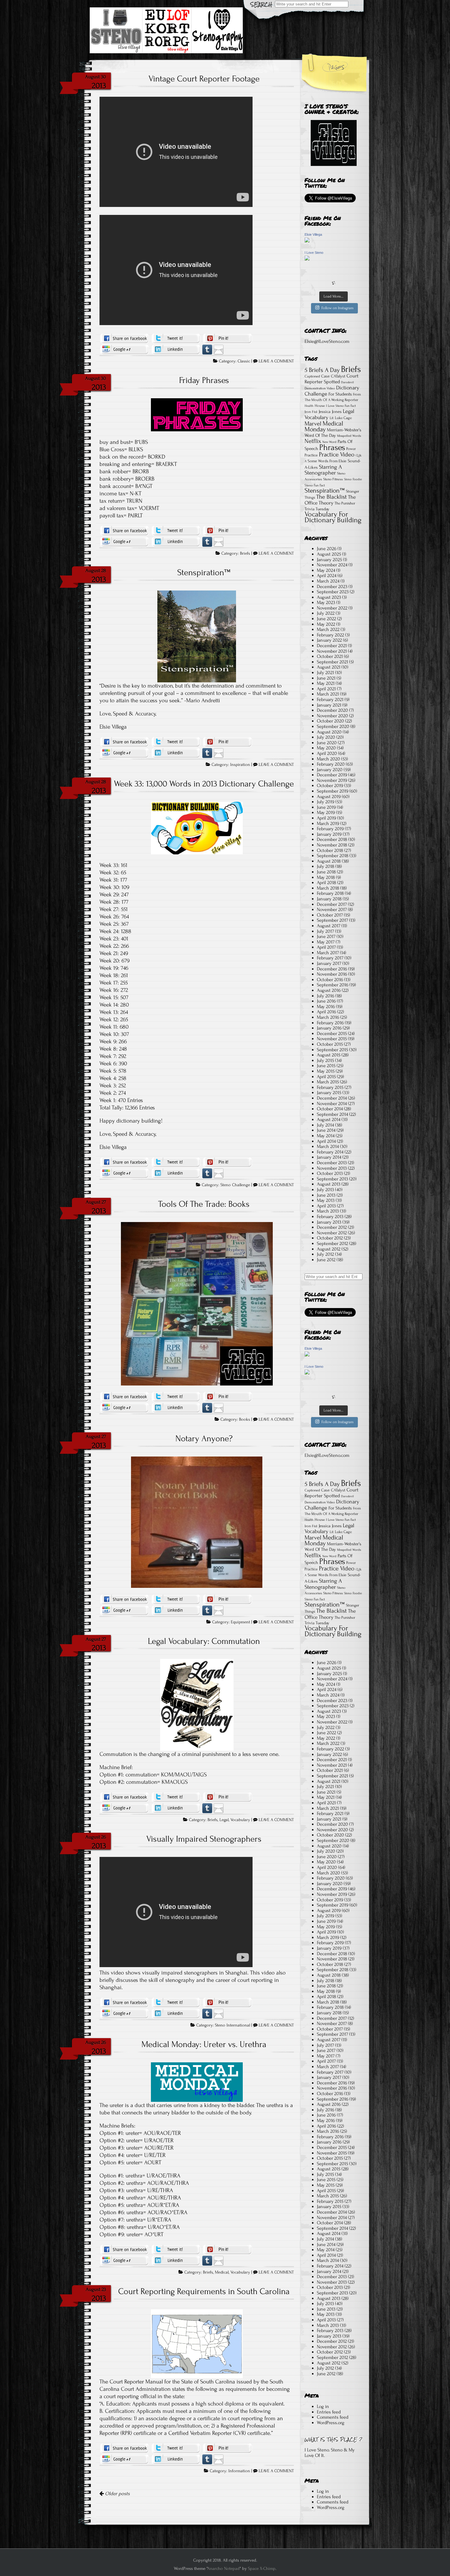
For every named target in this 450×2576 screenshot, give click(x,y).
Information (239, 2471)
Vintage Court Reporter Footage (204, 79)
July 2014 (325, 1125)
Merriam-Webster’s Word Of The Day (333, 433)
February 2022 (330, 635)
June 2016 (326, 1001)
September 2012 (332, 1243)
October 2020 (330, 721)
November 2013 (332, 1168)
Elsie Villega (313, 234)
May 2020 (326, 748)
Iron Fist (311, 412)
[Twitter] (176, 338)
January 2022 (329, 640)
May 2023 (326, 602)
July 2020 (326, 737)
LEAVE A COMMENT (276, 361)
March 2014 (328, 1146)
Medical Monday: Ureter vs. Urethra (204, 2044)
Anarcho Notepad (223, 2569)
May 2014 (326, 1136)
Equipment (240, 1622)
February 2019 (330, 829)
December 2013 (332, 1163)
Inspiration (240, 765)
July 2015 (325, 1060)
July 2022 (326, 613)
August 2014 (329, 1119)
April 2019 (326, 818)
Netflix (313, 441)
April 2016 (326, 1012)
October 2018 (330, 850)
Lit (332, 418)
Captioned (312, 376)
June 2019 (326, 807)
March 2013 (328, 1211)
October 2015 (330, 1044)
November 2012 (332, 1233)
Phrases (332, 447)
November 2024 (332, 565)
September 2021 (332, 662)
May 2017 (326, 942)
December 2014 (332, 1098)
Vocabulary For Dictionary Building (333, 517)
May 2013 (326, 1200)
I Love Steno (314, 253)
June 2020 (327, 743)
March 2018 (328, 888)
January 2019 (329, 834)
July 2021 (325, 673)
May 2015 (326, 1071)
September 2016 (333, 985)
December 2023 (332, 587)
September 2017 (332, 920)
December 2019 (332, 775)
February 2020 (331, 764)
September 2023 (333, 592)
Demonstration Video (320, 388)
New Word (329, 442)
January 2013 (329, 1222)
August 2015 (329, 1055)
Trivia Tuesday (317, 509)
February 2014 (330, 1152)
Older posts (117, 2494)
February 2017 (330, 958)
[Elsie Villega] (307, 241)
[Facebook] (124, 338)
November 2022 (332, 608)
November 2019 (332, 780)
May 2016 (326, 1007)
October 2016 (330, 980)
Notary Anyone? (204, 1438)
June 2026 (327, 549)
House (320, 406)
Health (309, 406)
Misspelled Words (349, 436)
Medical (222, 2272)
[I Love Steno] (307, 259)
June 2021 (326, 678)
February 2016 (330, 1023)
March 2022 (328, 629)
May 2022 (326, 624)
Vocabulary (240, 1820)
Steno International (232, 2025)
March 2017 (328, 953)
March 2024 (328, 581)
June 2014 (326, 1130)
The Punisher (345, 503)
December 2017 (332, 904)
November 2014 (332, 1104)
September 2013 (332, 1179)
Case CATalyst (333, 376)
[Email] (219, 349)
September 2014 (332, 1114)
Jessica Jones (330, 412)
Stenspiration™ (204, 572)
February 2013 (330, 1217)
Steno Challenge (235, 1185)
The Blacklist (332, 497)
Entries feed (329, 2412)
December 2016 (332, 969)
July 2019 (326, 802)
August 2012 (329, 1249)
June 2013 (326, 1195)
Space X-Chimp (262, 2569)
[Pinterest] (227, 338)
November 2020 (332, 716)
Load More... (334, 296)
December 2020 (332, 710)
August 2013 (329, 1184)
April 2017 (326, 947)
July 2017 (325, 931)
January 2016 (329, 1028)
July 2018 (326, 866)
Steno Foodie (353, 479)
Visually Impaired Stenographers (204, 1839)
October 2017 (330, 915)
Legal (224, 1820)
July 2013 (325, 1190)
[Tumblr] (207, 349)
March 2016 (328, 1017)
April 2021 (326, 689)
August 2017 (329, 926)
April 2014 (326, 1141)
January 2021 (329, 705)
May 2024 (326, 570)
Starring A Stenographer (323, 470)
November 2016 (332, 974)
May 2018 (326, 877)
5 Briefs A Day (322, 370)
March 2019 (328, 823)
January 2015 (329, 1093)
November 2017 (332, 909)
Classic (244, 361)
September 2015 (332, 1050)
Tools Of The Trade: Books (204, 1204)
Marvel (313, 424)
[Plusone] (124, 349)
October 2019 (330, 786)
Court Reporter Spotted (332, 379)
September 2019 (333, 791)
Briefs (245, 553)
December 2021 (332, 646)
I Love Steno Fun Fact (341, 406)
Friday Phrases (204, 380)
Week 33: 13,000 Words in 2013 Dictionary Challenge (204, 784)
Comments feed (333, 2417)
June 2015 (326, 1066)
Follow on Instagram (337, 308)
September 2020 (333, 726)
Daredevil (347, 382)
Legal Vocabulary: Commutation (204, 1641)
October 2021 (330, 656)
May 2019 (326, 812)
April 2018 (326, 883)
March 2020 (328, 759)
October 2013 (330, 1173)
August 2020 (329, 732)
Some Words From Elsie (327, 461)
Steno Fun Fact (315, 485)
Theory (326, 503)
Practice (311, 455)
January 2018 (329, 899)
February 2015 (330, 1087)
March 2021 (328, 694)
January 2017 (329, 963)
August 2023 (329, 597)
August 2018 (329, 861)
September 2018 (333, 856)
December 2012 (332, 1227)
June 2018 (326, 872)
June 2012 (326, 1260)
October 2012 (330, 1238)
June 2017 (326, 936)
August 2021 (329, 667)
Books (245, 1419)
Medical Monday (324, 427)
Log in (323, 2406)
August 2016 (329, 990)
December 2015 (332, 1033)
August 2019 (329, 797)
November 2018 (332, 845)
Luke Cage (343, 418)
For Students (340, 394)
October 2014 (330, 1109)
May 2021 (326, 683)
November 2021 (332, 651)
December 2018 (332, 839)
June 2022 (326, 619)
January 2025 (329, 560)
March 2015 (328, 1082)
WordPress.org (331, 2423)
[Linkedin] (176, 349)
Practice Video (337, 454)
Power (351, 449)
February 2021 (330, 699)
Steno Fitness (333, 479)
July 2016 (326, 996)
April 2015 (326, 1077)
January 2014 (329, 1157)
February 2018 (330, 893)
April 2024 (327, 576)
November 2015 (332, 1039)
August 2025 (329, 554)
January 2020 (330, 770)
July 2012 (325, 1254)
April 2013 (326, 1206)
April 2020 (327, 753)
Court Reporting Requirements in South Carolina (204, 2291)
